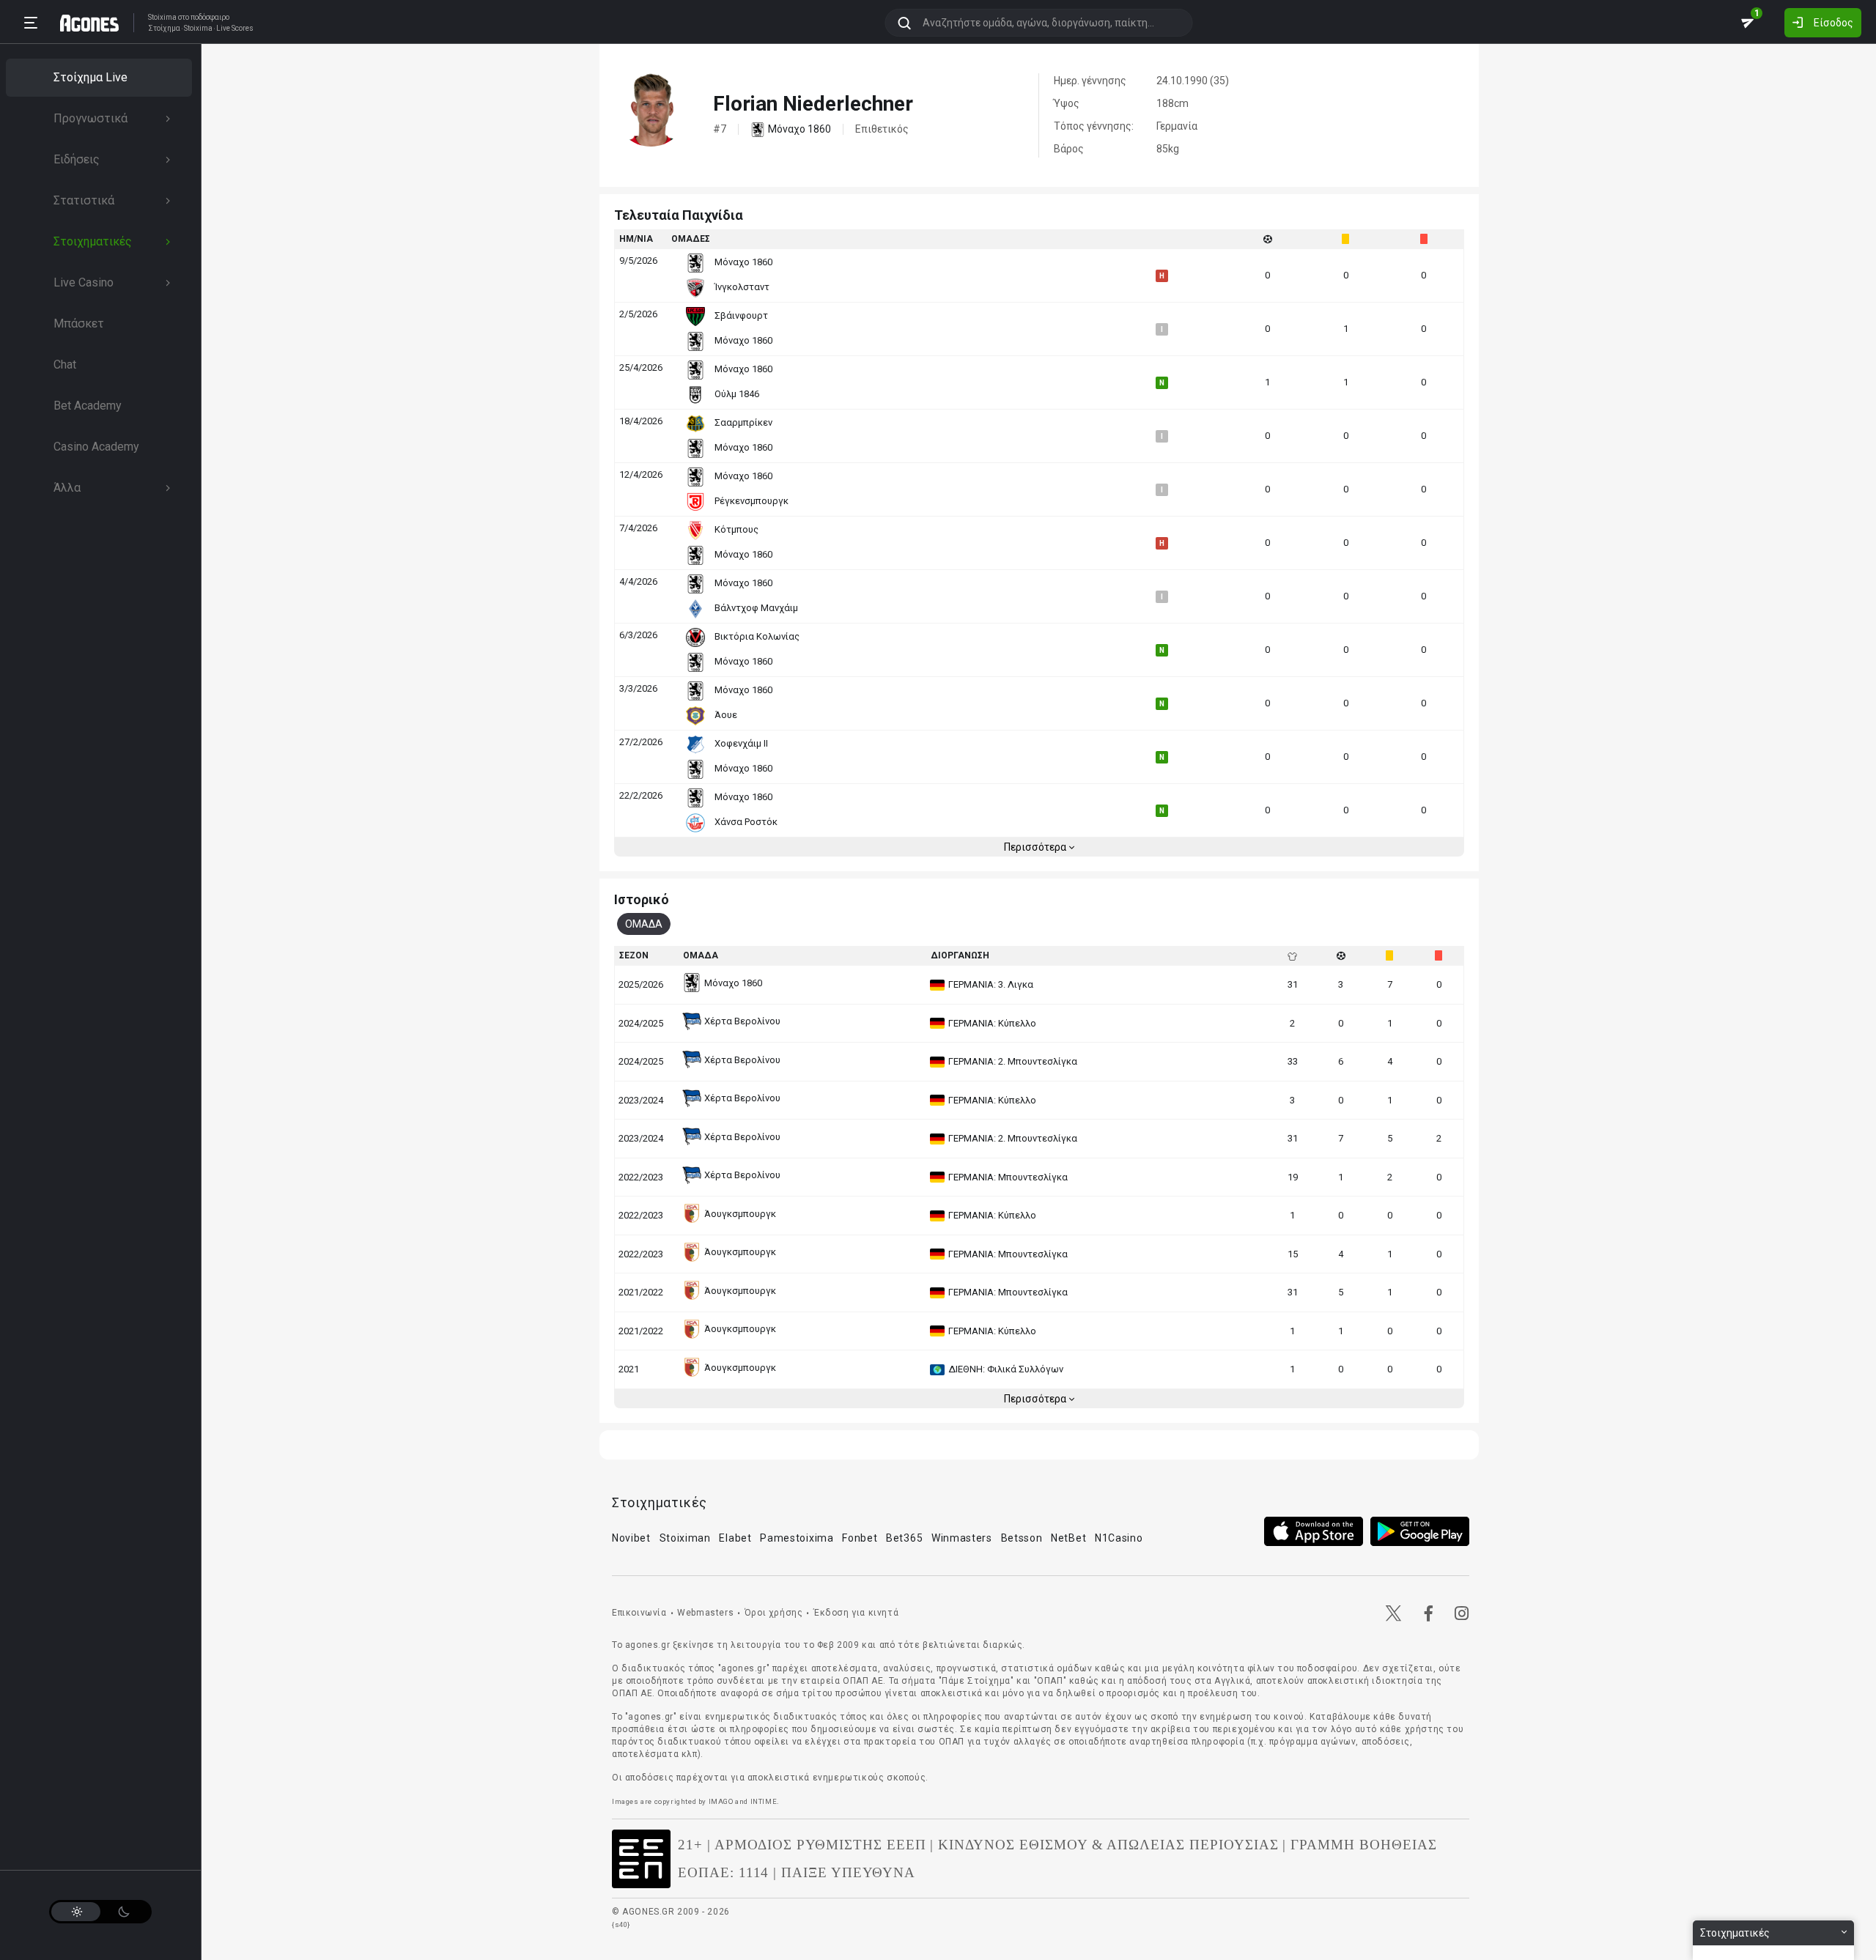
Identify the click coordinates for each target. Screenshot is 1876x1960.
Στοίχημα (164, 29)
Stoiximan (685, 1538)
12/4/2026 (641, 474)
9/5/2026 (638, 260)
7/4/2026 (638, 528)
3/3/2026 (638, 688)
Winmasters (962, 1538)
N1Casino (1119, 1538)
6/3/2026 (638, 635)
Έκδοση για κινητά (856, 1613)
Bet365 (904, 1538)
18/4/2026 (641, 421)
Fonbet (860, 1538)
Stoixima (162, 17)
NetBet (1068, 1538)
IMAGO (721, 1801)
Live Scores (235, 29)
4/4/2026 (638, 581)
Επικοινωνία (639, 1613)
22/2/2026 (641, 795)
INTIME (764, 1801)
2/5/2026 (638, 314)
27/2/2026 (641, 742)
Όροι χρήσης (774, 1613)
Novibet (631, 1538)
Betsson (1022, 1538)
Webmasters (705, 1613)
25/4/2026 (641, 367)
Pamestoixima (797, 1538)
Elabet (735, 1538)
